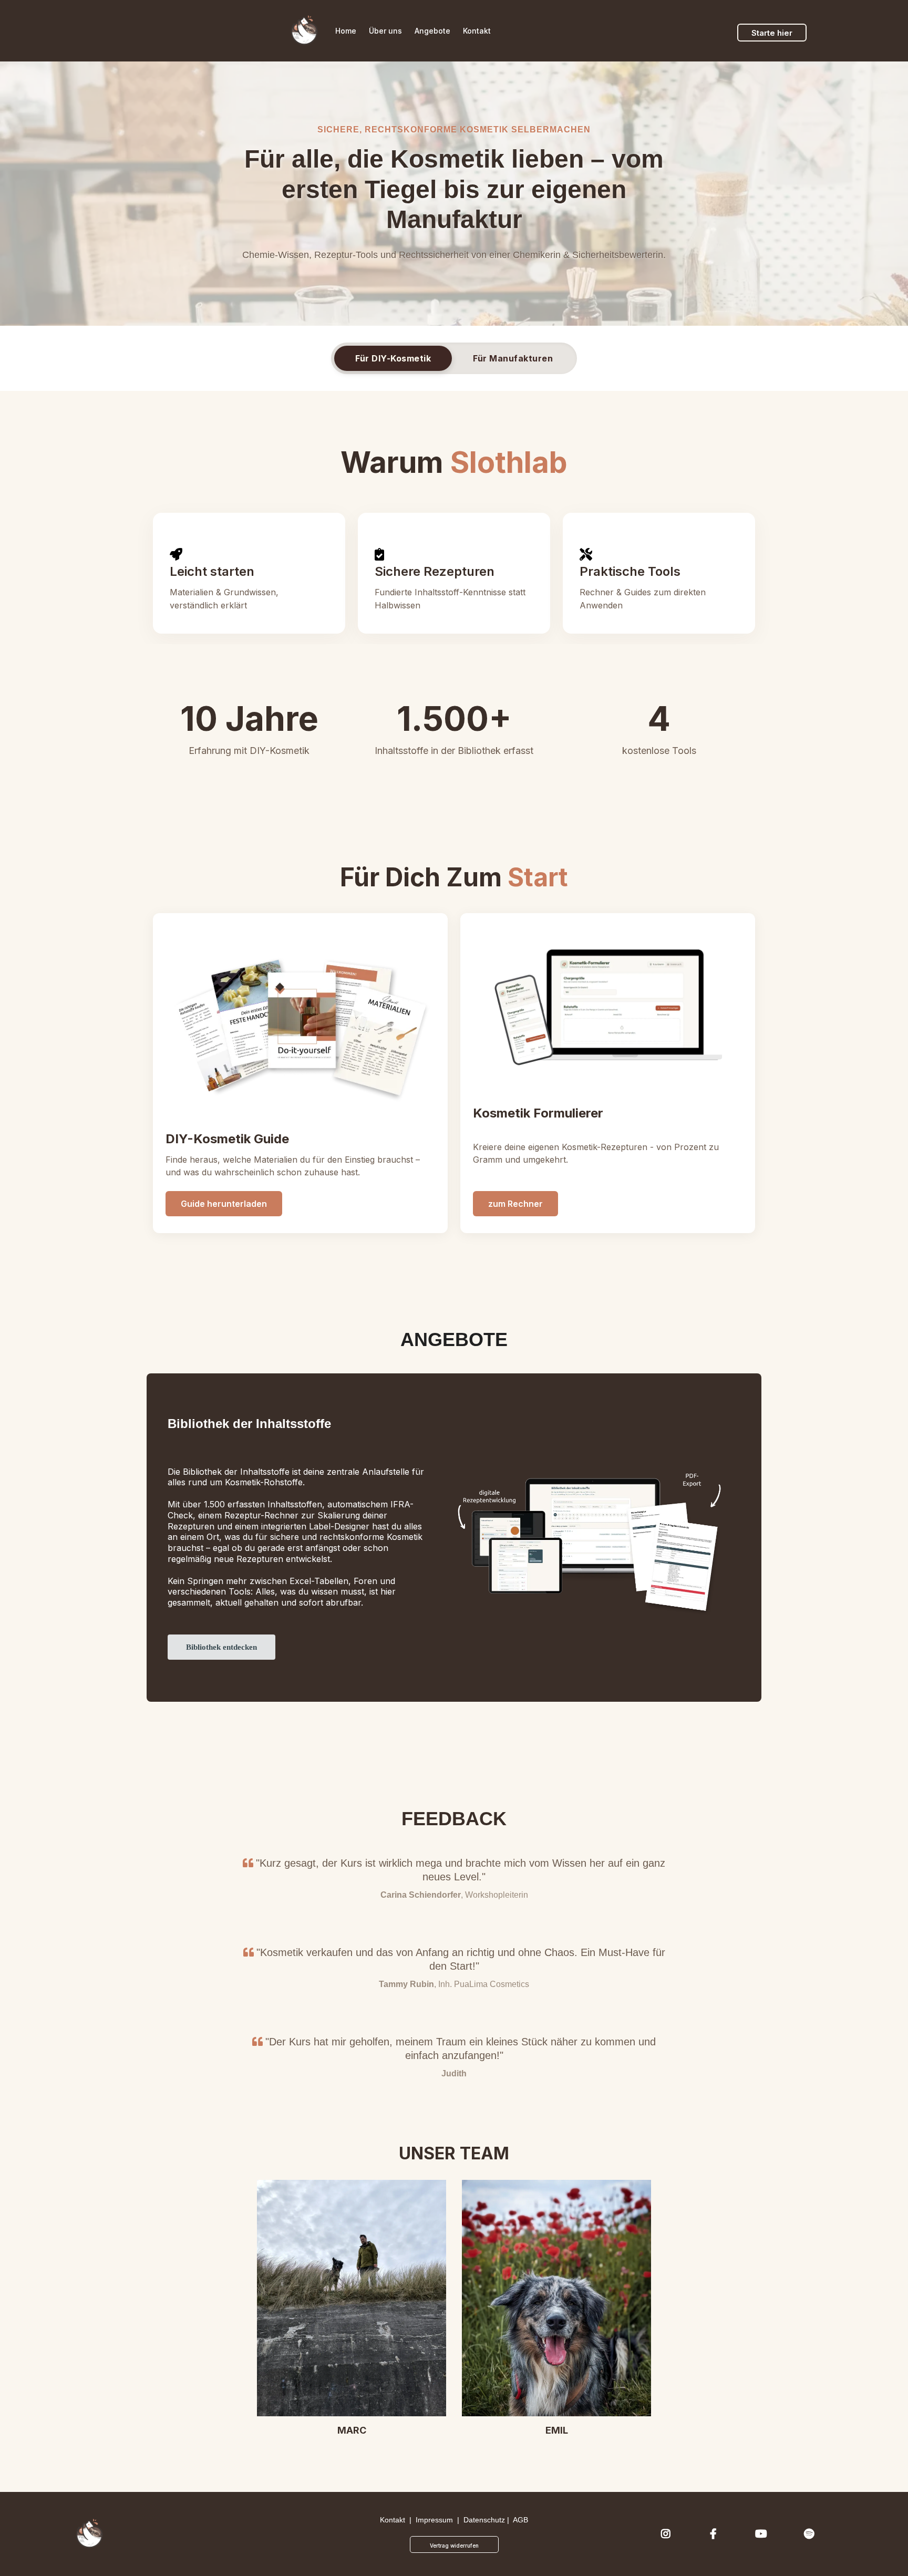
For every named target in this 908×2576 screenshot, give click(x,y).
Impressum (434, 2520)
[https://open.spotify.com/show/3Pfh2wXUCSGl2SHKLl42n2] (812, 2534)
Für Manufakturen (513, 358)
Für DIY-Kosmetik (393, 358)
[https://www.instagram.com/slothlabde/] (668, 2534)
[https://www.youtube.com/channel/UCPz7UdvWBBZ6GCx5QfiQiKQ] (764, 2534)
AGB (520, 2520)
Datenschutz (484, 2520)
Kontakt (393, 2520)
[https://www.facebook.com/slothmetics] (716, 2534)
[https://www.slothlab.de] (305, 31)
